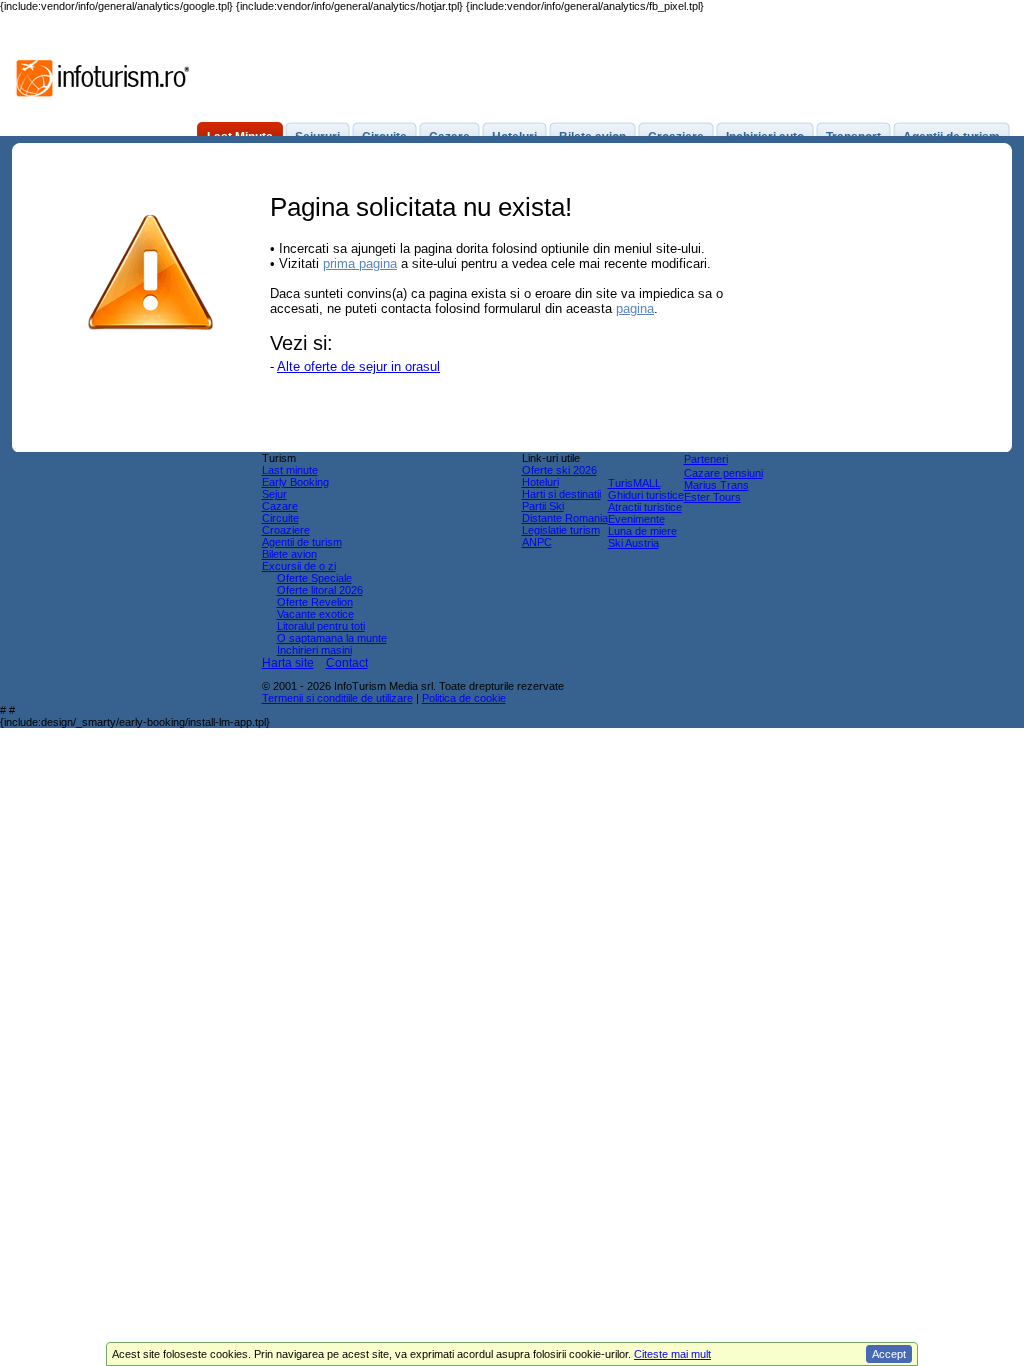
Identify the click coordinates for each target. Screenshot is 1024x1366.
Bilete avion (289, 554)
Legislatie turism (561, 530)
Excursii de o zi (299, 566)
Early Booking (295, 482)
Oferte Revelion (315, 602)
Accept (889, 1354)
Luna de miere (642, 531)
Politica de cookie (464, 698)
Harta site (288, 663)
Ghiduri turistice (646, 495)
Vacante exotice (315, 614)
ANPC (537, 542)
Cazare (280, 506)
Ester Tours (712, 497)
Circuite (280, 518)
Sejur (274, 494)
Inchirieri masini (314, 650)
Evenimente (636, 519)
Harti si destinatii (561, 494)
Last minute (290, 470)
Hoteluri (540, 482)
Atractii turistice (645, 507)
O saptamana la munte (332, 638)
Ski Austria (633, 543)
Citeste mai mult (672, 1354)
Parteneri (706, 459)
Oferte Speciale (314, 578)
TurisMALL (634, 483)
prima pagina (360, 263)
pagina (635, 308)
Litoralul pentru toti (321, 626)
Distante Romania (565, 518)
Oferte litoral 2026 (320, 590)
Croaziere (286, 530)
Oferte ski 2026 (559, 470)
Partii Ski (543, 506)
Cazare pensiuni (723, 473)
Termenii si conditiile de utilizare (337, 698)
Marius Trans (716, 485)
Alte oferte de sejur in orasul (358, 366)
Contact (347, 663)
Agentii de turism (302, 542)
